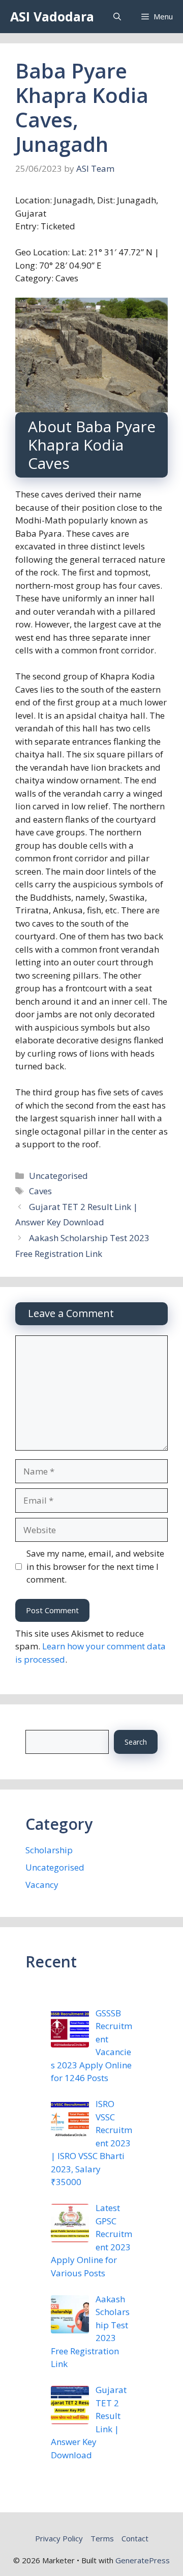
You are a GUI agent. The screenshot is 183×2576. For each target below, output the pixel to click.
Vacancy (42, 1885)
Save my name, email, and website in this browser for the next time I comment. (95, 1566)
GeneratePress (143, 2560)
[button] (117, 17)
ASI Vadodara (52, 16)
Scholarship (49, 1850)
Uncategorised (58, 1176)
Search (136, 1742)
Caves (40, 1191)
